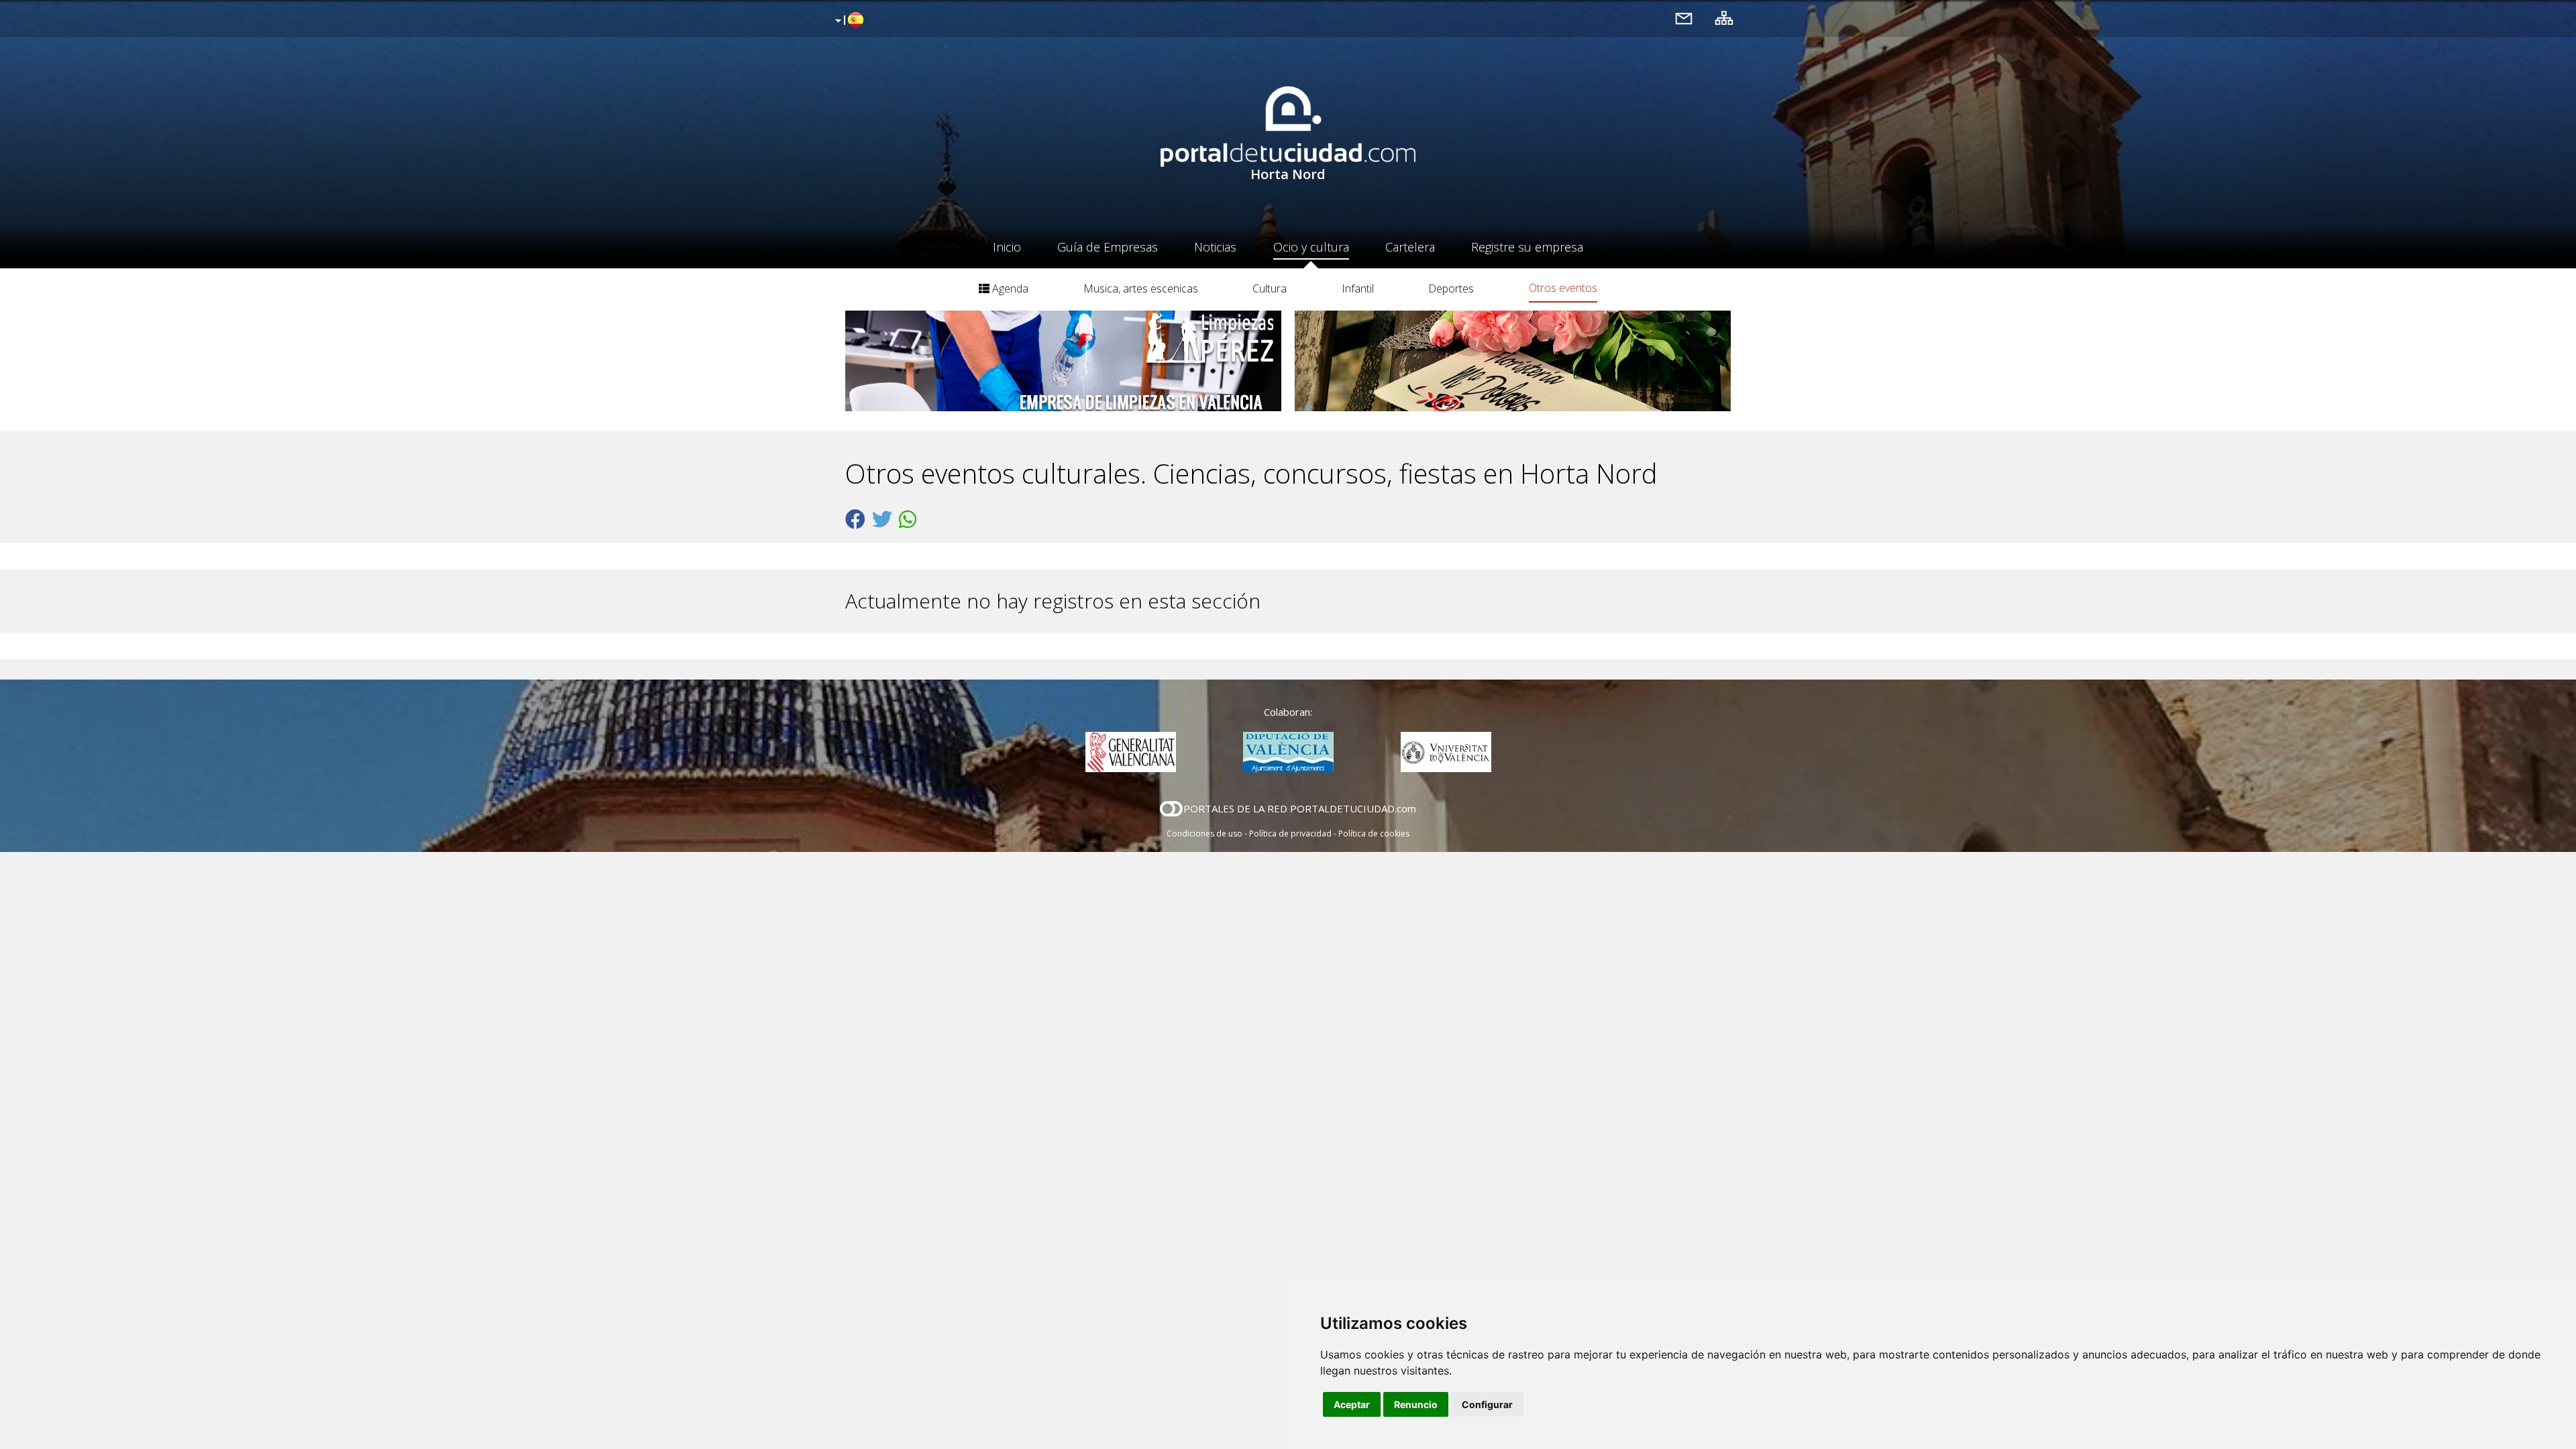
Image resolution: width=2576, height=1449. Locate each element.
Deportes (1451, 288)
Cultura (1270, 288)
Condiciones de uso (1204, 834)
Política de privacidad (1290, 834)
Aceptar (1352, 1404)
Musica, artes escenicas (1141, 288)
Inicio (1007, 247)
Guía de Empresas (1108, 247)
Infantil (1358, 288)
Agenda (1009, 288)
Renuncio (1416, 1404)
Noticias (1215, 247)
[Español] (848, 21)
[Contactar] (1684, 18)
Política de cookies (1374, 834)
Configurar (1487, 1404)
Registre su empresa (1527, 247)
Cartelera (1410, 247)
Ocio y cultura (1311, 247)
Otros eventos (1563, 288)
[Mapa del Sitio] (1724, 18)
